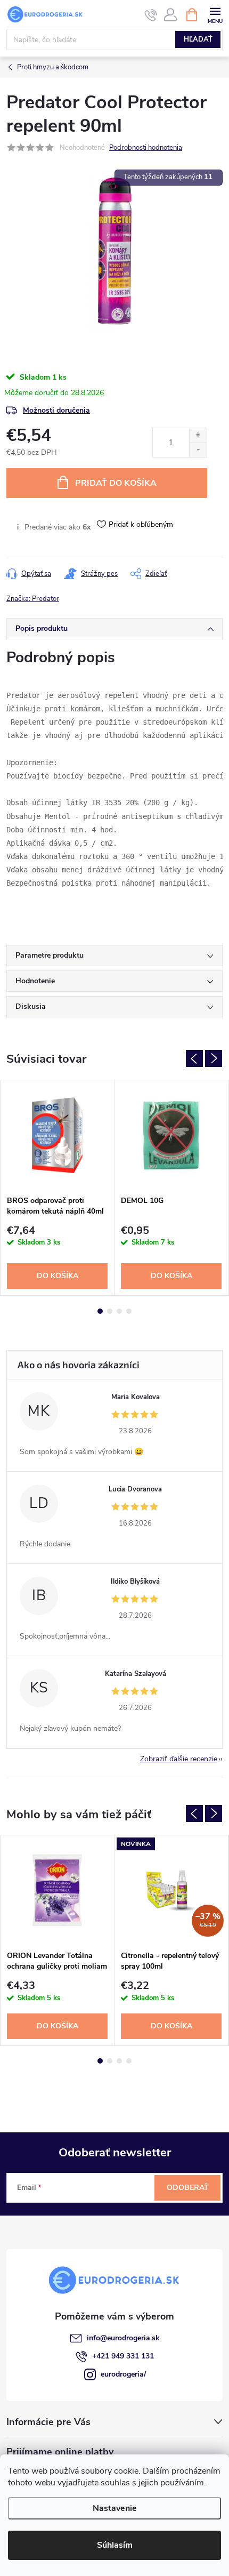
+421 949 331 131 (123, 2356)
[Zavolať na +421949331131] (151, 15)
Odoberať (188, 2188)
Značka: (33, 599)
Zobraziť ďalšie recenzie (179, 1759)
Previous (194, 1058)
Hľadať (198, 39)
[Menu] (215, 14)
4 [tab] (129, 1311)
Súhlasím (115, 2545)
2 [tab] (110, 1311)
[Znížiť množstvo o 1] (198, 450)
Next (214, 1058)
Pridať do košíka (116, 483)
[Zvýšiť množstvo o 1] (198, 435)
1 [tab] (100, 1311)
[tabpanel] (58, 1188)
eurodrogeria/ (123, 2374)
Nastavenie (115, 2508)
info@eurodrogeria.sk (123, 2338)
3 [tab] (119, 1311)
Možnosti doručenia (56, 410)
